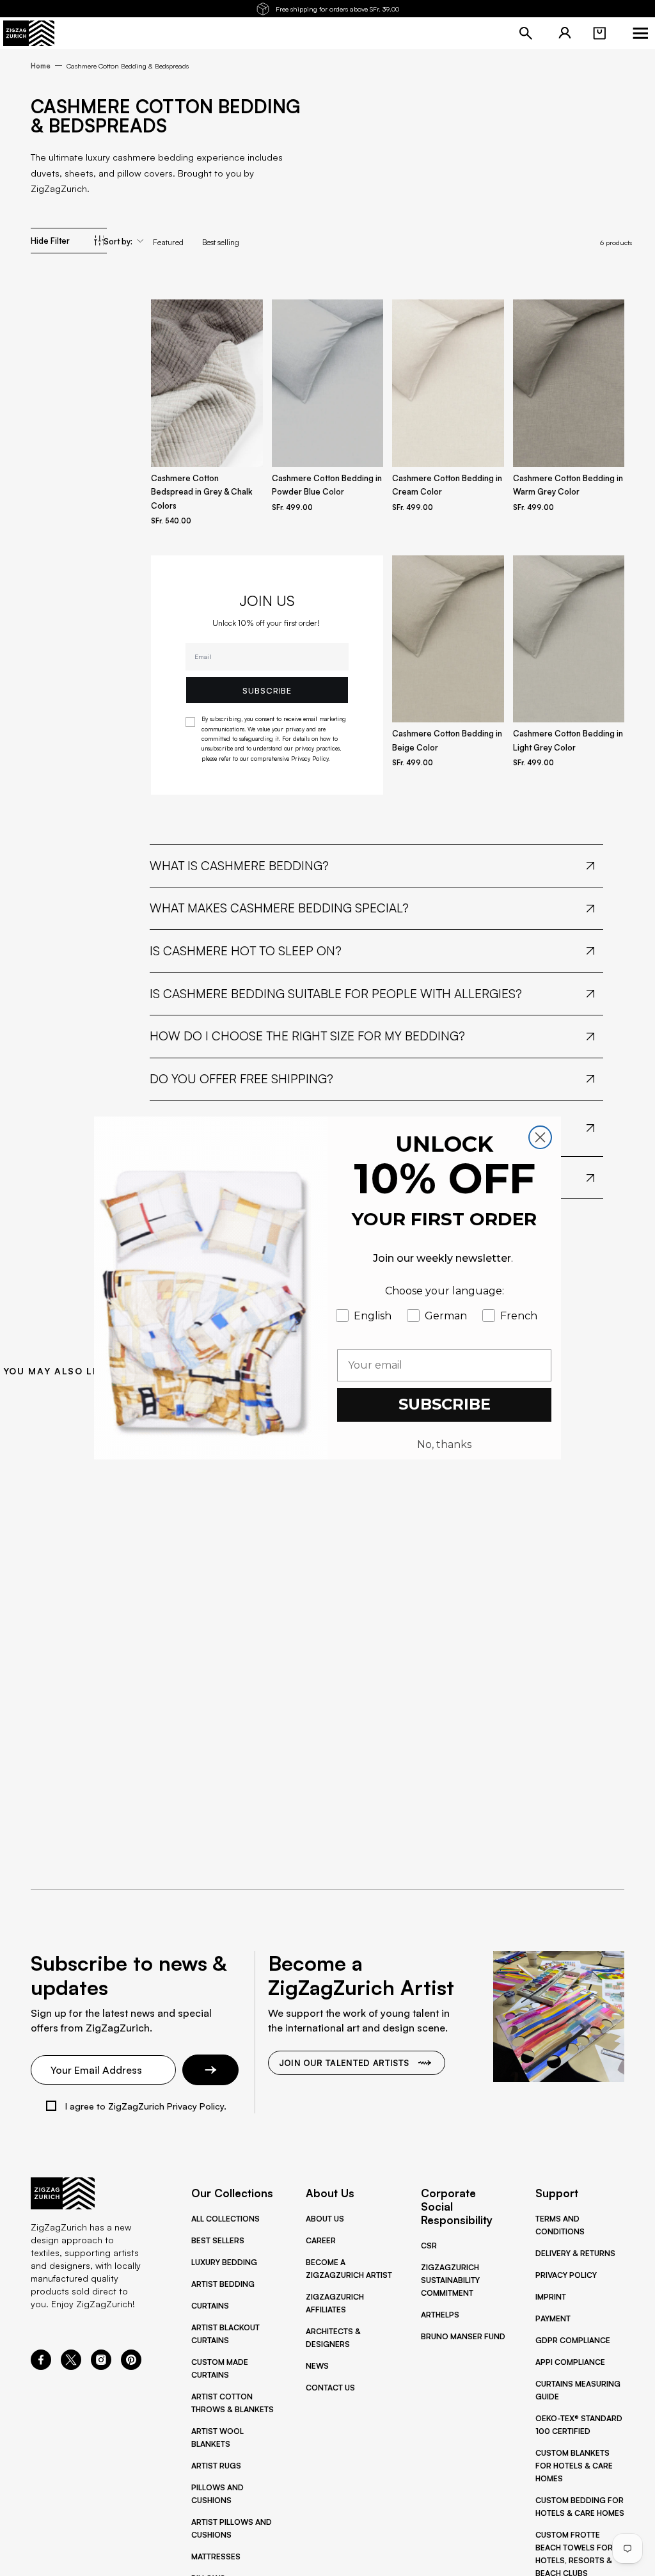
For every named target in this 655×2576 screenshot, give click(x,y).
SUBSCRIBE (445, 1404)
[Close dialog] (540, 1137)
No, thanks (444, 1444)
